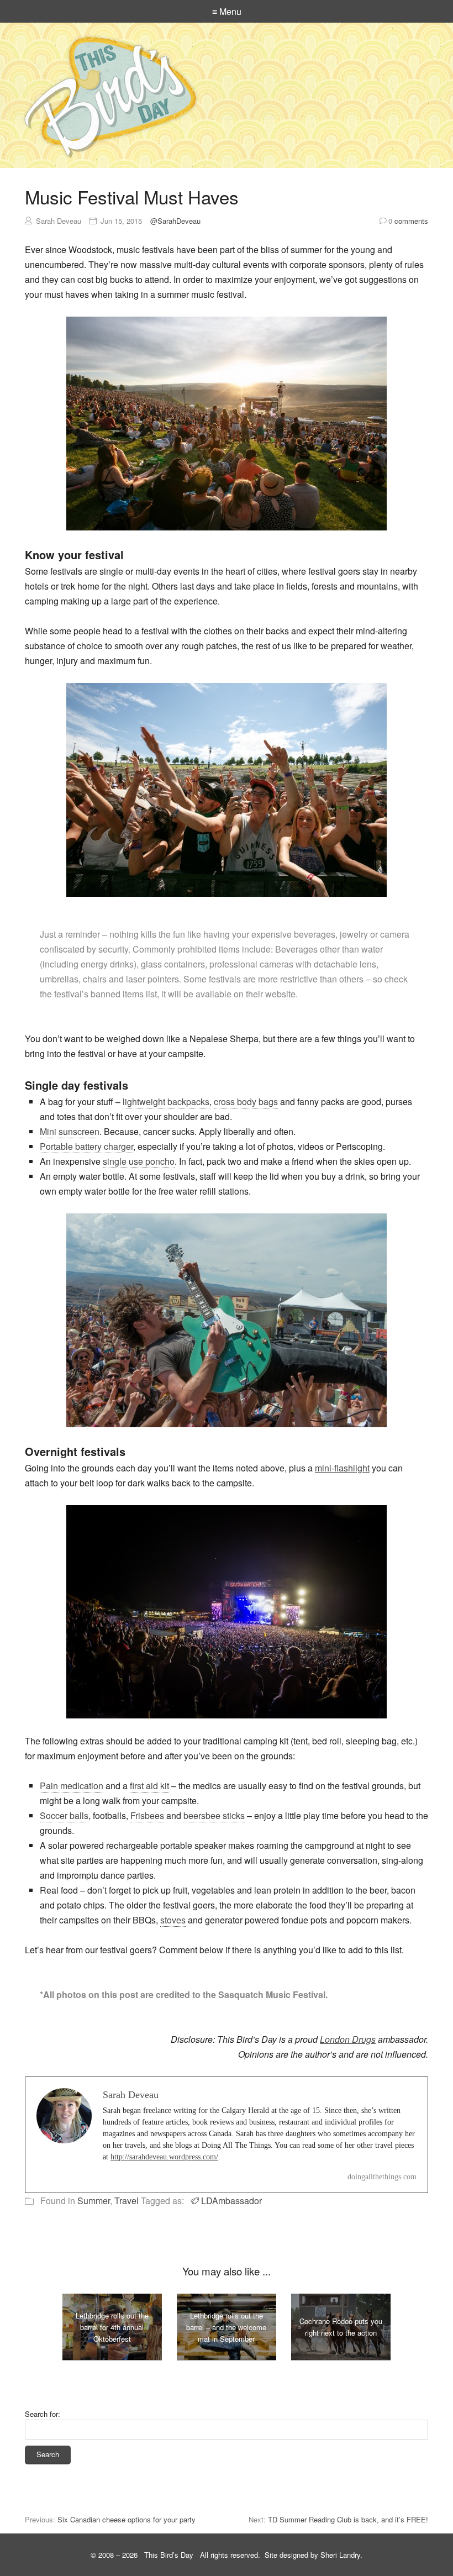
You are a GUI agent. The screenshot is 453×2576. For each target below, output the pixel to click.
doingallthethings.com (382, 2177)
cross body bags (246, 1102)
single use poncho (139, 1161)
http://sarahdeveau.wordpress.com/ (164, 2157)
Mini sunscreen (70, 1131)
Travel (127, 2201)
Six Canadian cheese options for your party (127, 2519)
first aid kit (149, 1786)
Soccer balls (64, 1815)
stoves (173, 1920)
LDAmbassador (231, 2201)
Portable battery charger (86, 1146)
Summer (94, 2201)
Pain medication (72, 1786)
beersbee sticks (214, 1815)
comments (408, 221)
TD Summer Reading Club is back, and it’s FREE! (348, 2519)
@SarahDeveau (175, 221)
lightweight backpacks (166, 1102)
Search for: (43, 2414)
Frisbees (147, 1815)
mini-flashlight (342, 1468)
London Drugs (348, 2039)
